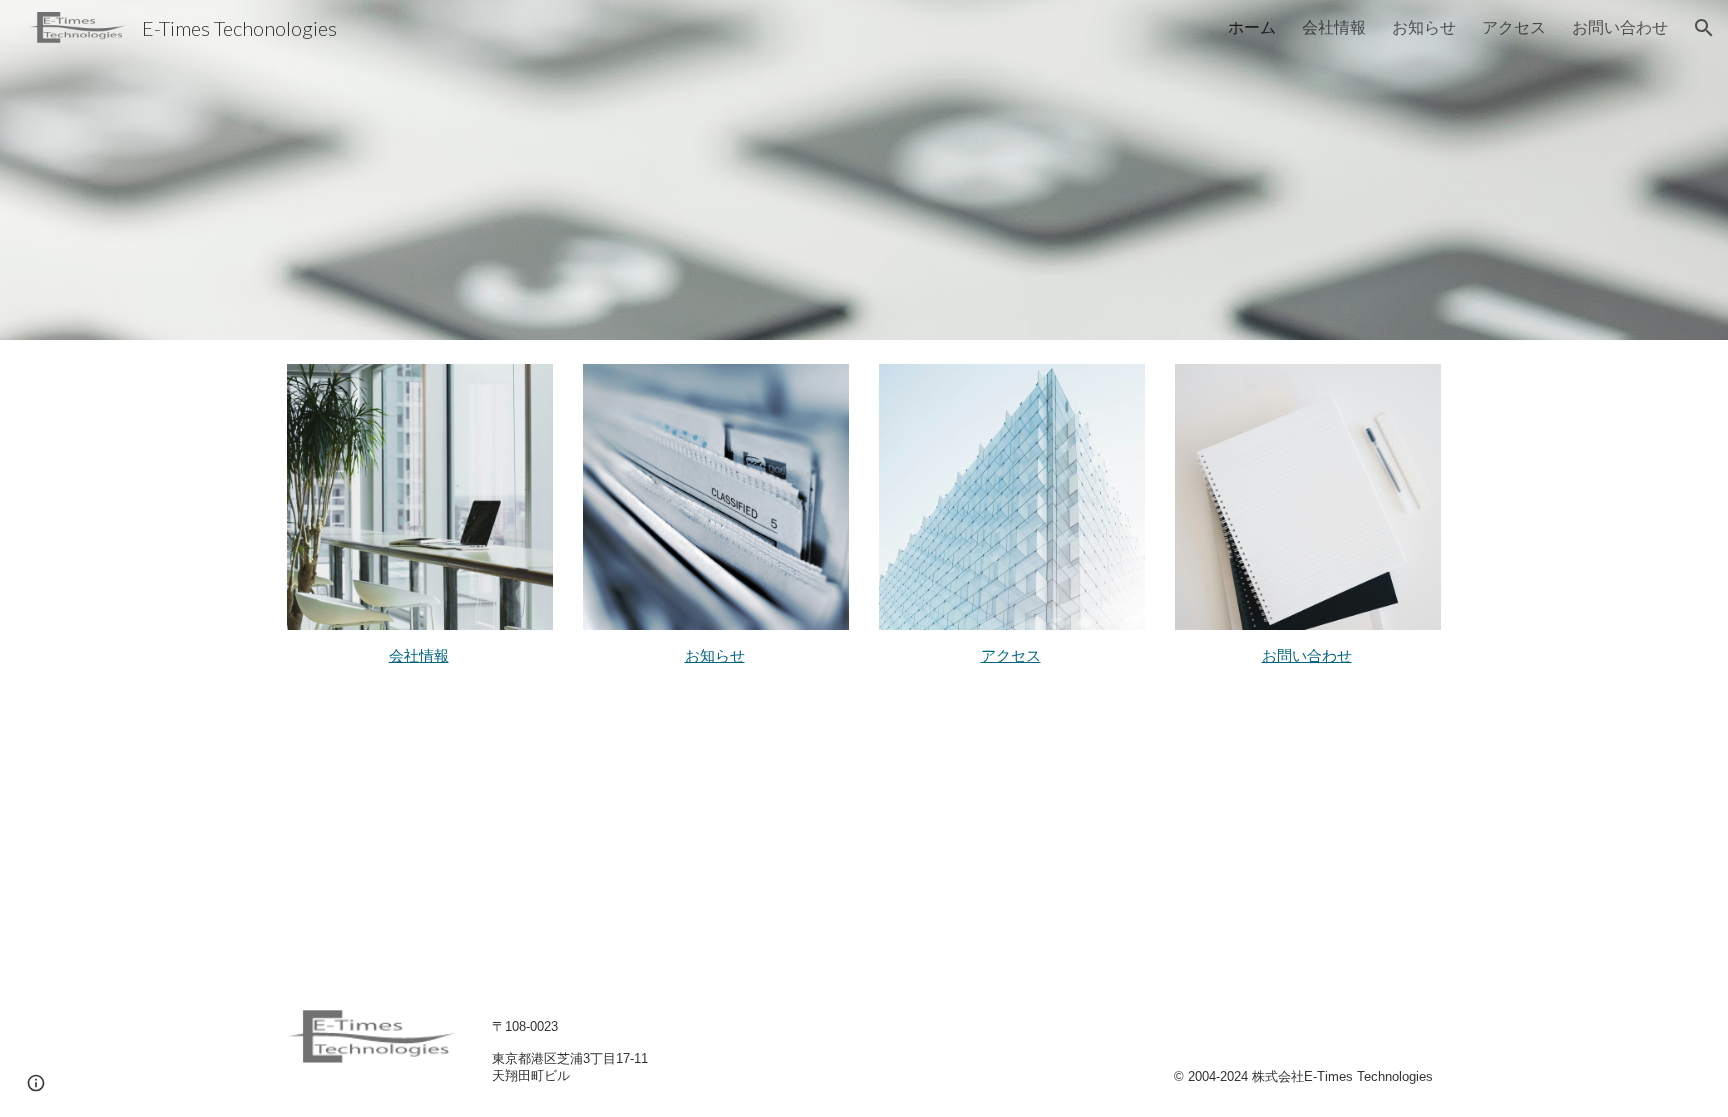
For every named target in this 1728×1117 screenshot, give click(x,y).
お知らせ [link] (1424, 26)
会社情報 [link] (1334, 26)
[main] (420, 656)
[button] (1704, 28)
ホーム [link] (1252, 26)
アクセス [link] (1514, 26)
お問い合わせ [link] (1620, 26)
